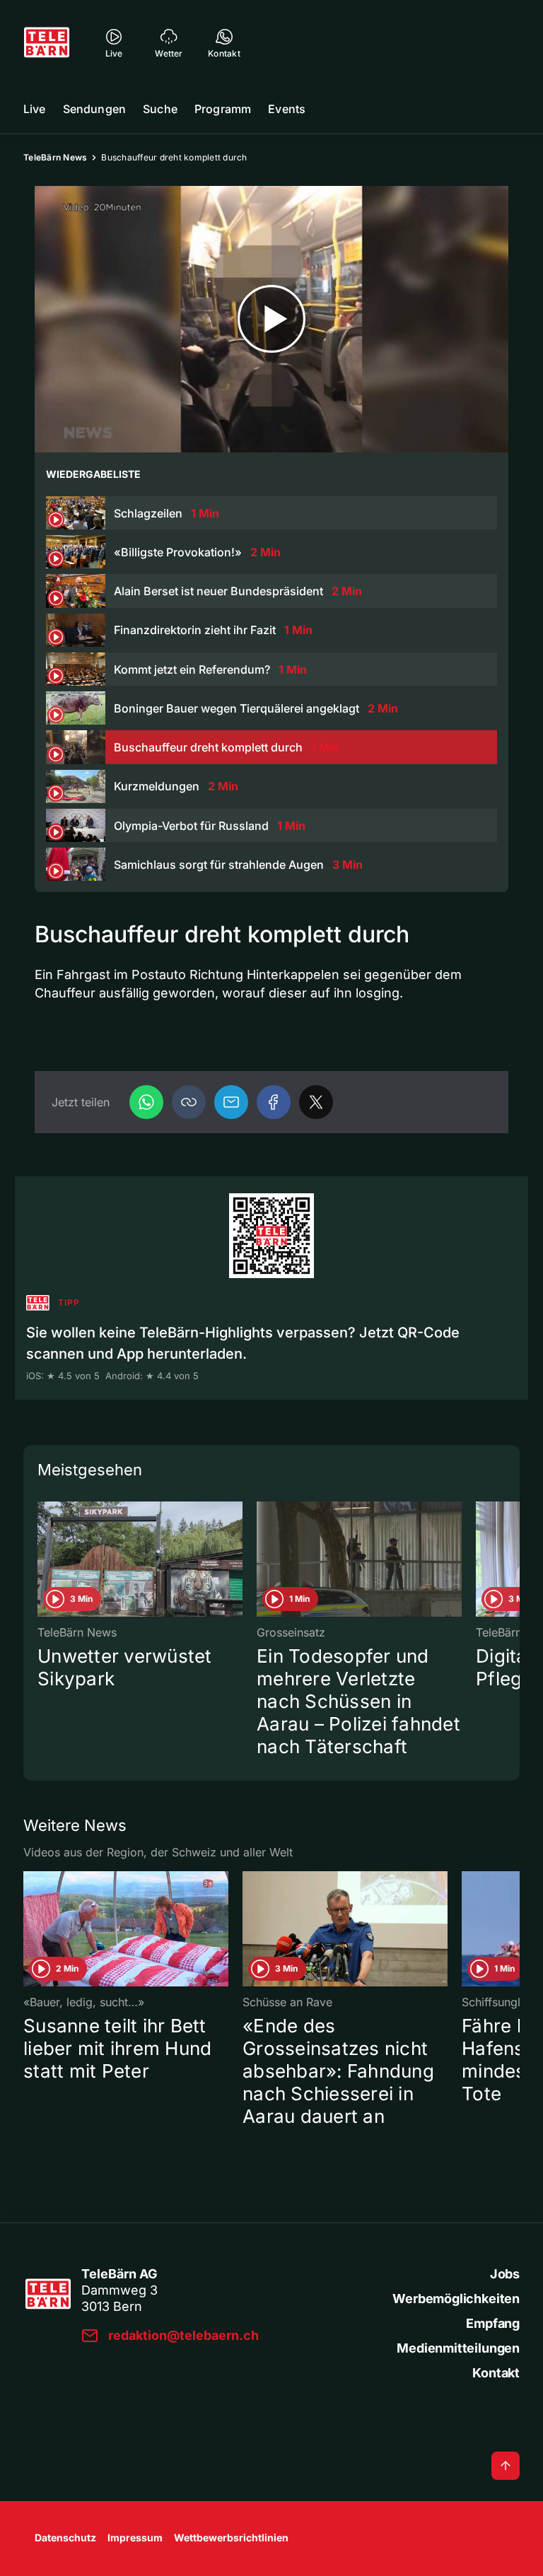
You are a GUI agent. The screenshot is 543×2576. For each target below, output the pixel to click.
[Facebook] (274, 1102)
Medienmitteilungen (458, 2348)
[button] (189, 1102)
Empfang (493, 2323)
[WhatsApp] (146, 1102)
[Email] (231, 1102)
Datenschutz (65, 2537)
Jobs (505, 2274)
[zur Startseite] (47, 42)
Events (287, 109)
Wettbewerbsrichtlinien (231, 2537)
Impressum (135, 2537)
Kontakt (496, 2373)
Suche (160, 109)
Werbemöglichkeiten (456, 2299)
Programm (223, 109)
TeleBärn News (55, 157)
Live (35, 109)
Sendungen (94, 109)
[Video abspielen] (271, 319)
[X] (316, 1102)
